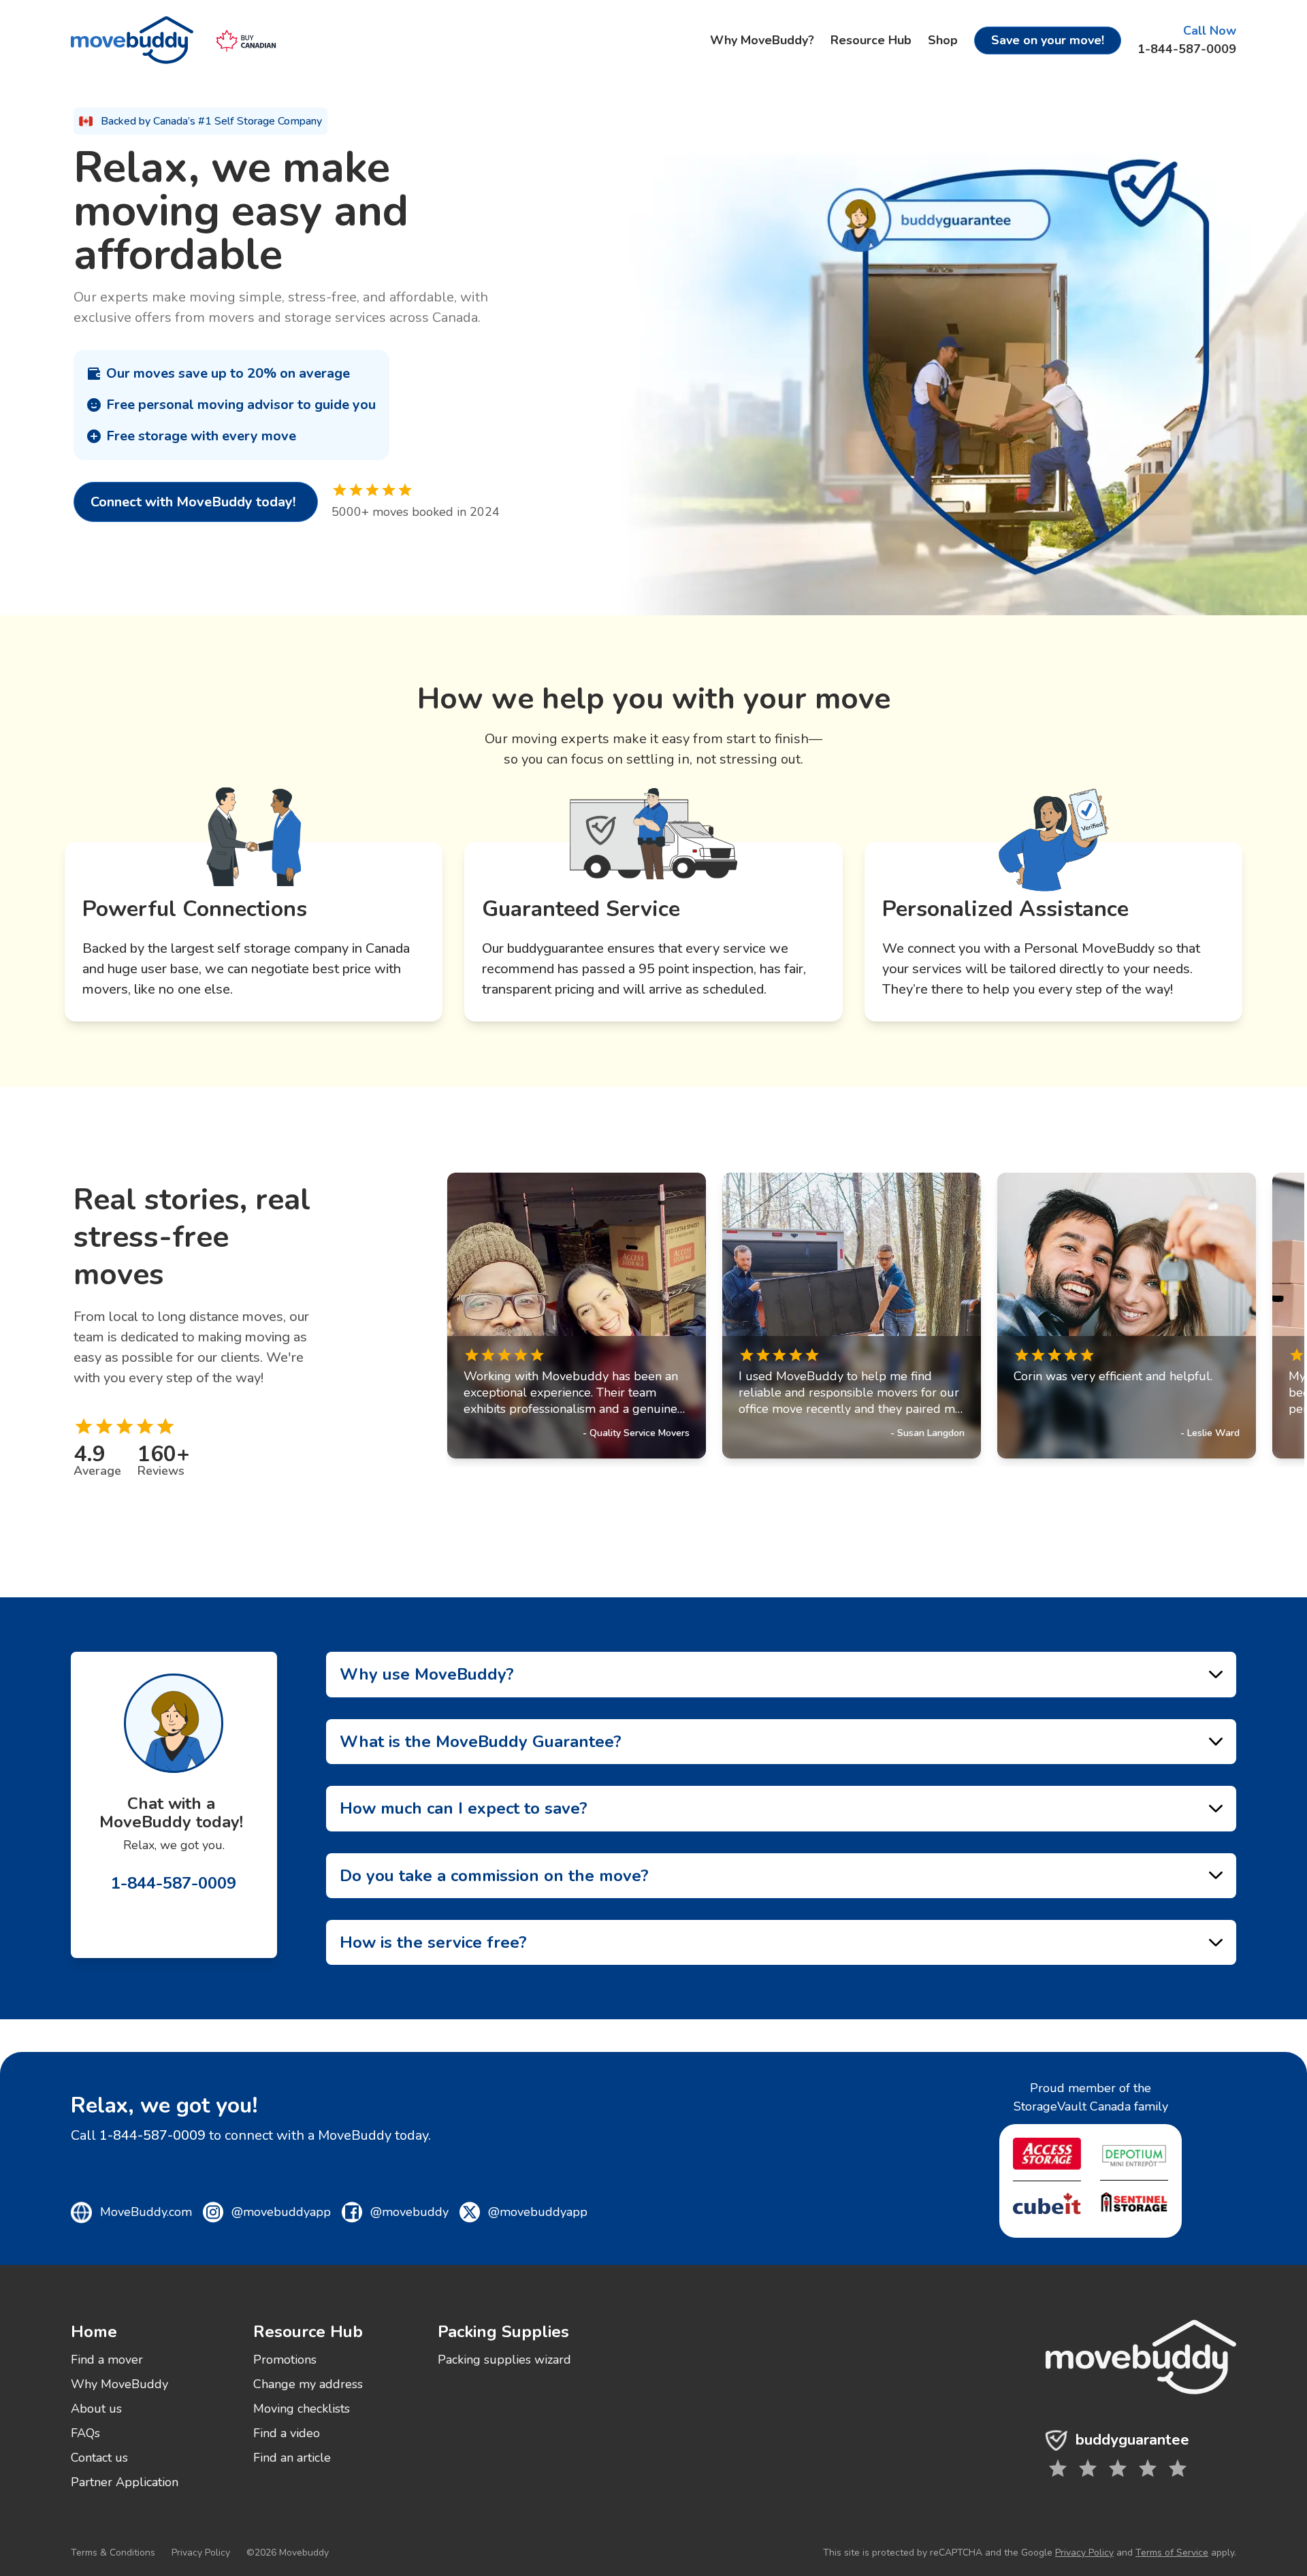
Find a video (287, 2433)
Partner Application (125, 2482)
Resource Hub (871, 40)
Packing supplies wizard (504, 2360)
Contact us (99, 2458)
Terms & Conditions (113, 2553)
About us (96, 2409)
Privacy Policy (201, 2553)
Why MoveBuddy (119, 2384)
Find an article (292, 2458)
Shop (943, 40)
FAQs (85, 2433)
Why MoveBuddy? (762, 40)
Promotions (285, 2360)
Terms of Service (1172, 2553)
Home (94, 2332)
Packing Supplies (503, 2332)
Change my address (308, 2384)
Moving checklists (302, 2409)
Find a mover (107, 2360)
